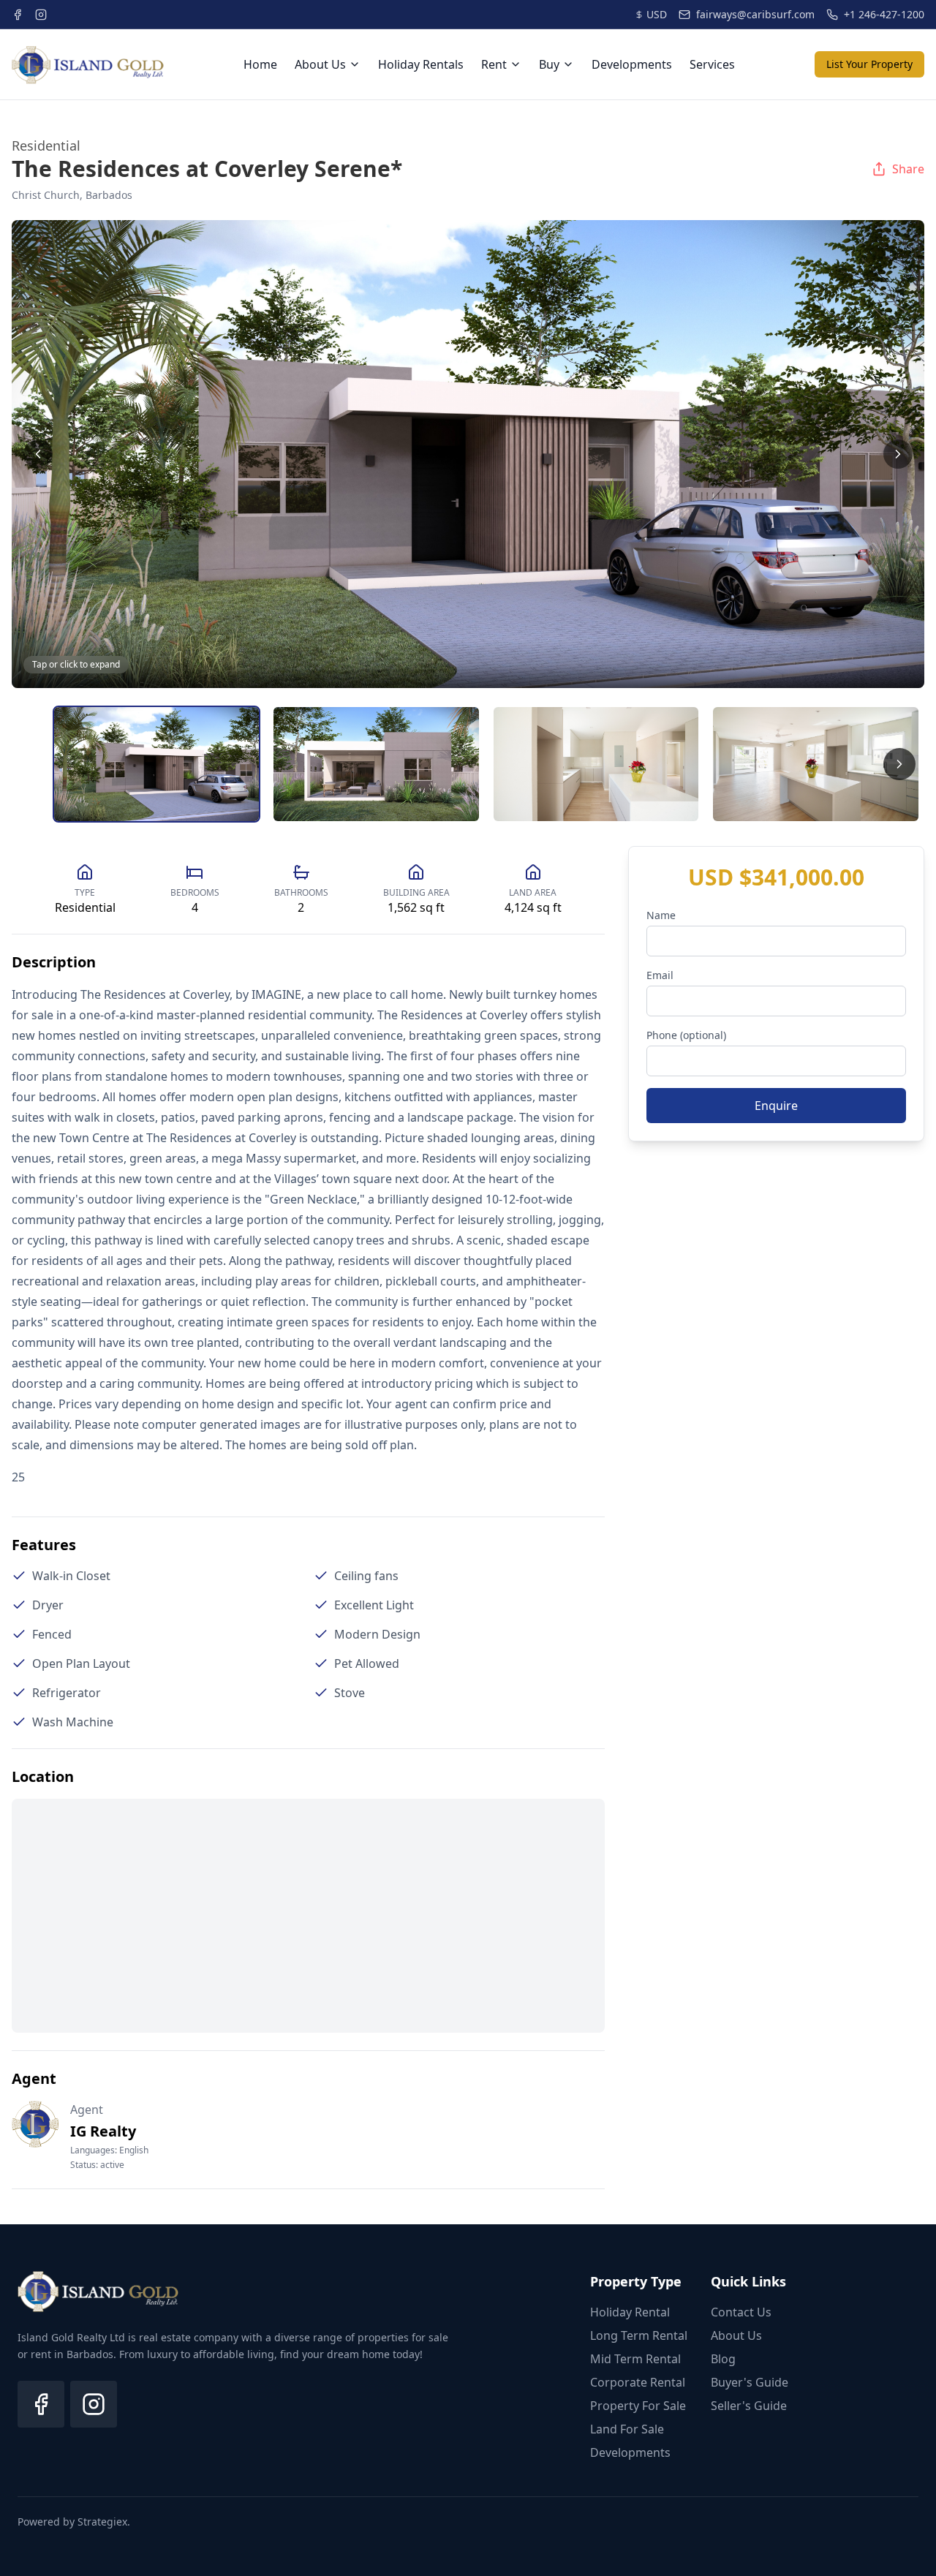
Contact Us (741, 2312)
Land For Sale (627, 2429)
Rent (494, 64)
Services (712, 64)
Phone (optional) (686, 1035)
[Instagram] (94, 2404)
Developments (632, 64)
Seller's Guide (749, 2406)
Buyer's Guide (750, 2382)
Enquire (776, 1106)
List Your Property (869, 64)
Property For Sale (638, 2406)
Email (660, 975)
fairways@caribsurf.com (755, 14)
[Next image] (898, 454)
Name (661, 915)
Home (260, 64)
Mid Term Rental (635, 2359)
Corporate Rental (638, 2382)
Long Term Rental (639, 2335)
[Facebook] (41, 2404)
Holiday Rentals (421, 64)
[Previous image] (38, 454)
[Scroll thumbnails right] (899, 764)
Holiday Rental (630, 2312)
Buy (549, 64)
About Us (320, 64)
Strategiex (102, 2522)
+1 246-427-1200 (884, 14)
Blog (723, 2359)
